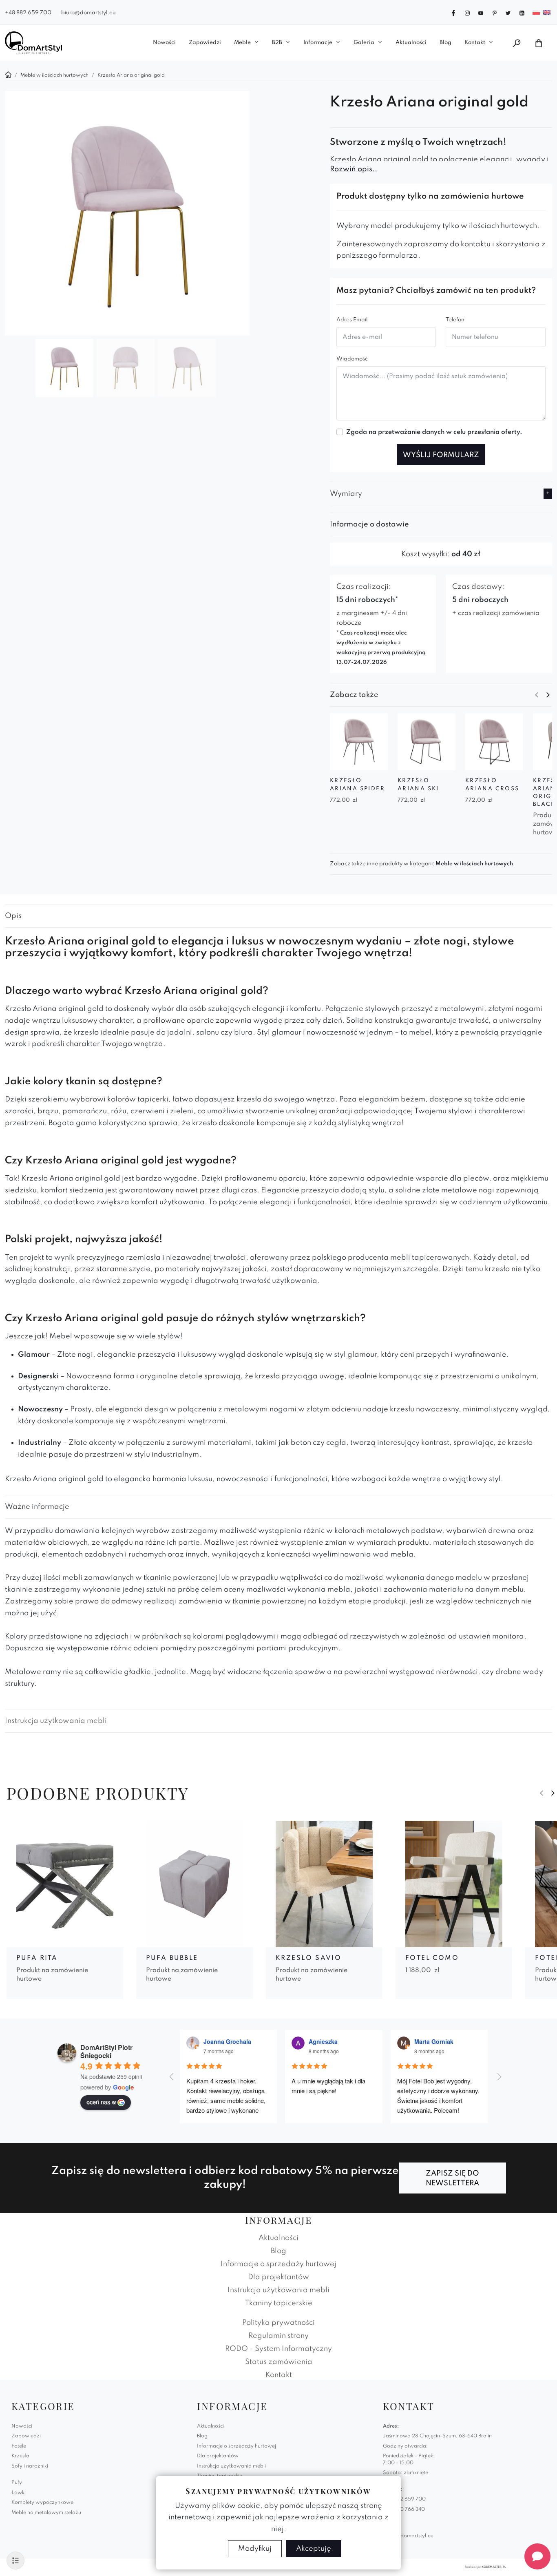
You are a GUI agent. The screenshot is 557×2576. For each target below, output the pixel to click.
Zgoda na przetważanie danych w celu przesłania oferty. (434, 432)
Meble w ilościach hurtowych (474, 864)
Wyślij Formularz (441, 455)
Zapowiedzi (205, 43)
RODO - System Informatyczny (278, 2349)
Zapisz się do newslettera (452, 2178)
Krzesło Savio (308, 1958)
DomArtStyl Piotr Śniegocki (106, 2051)
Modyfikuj (255, 2549)
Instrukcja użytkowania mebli (56, 1721)
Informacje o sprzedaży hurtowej (278, 2264)
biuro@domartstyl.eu (88, 13)
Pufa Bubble (172, 1958)
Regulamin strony (278, 2336)
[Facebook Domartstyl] (453, 12)
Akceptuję (314, 2549)
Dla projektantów (278, 2277)
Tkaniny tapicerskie (278, 2303)
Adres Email (352, 320)
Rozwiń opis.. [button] (354, 169)
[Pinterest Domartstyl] (495, 12)
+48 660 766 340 (404, 2510)
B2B (277, 43)
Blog (445, 43)
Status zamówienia (279, 2362)
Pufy (17, 2483)
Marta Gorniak (434, 2041)
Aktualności (411, 43)
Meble (242, 43)
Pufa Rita (37, 1958)
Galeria (364, 43)
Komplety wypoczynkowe (42, 2503)
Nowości (164, 43)
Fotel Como (432, 1958)
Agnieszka (323, 2041)
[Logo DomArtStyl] (33, 43)
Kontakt (475, 43)
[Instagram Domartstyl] (467, 12)
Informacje (318, 43)
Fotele (19, 2446)
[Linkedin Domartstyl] (522, 12)
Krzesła (20, 2456)
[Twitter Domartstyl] (508, 12)
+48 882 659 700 (28, 13)
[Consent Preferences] (15, 2561)
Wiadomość (352, 359)
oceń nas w (101, 2102)
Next (548, 695)
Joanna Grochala (227, 2041)
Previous (537, 695)
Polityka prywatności (278, 2323)
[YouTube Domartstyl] (481, 12)
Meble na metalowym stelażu (46, 2513)
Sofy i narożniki (30, 2466)
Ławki (19, 2493)
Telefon (455, 320)
